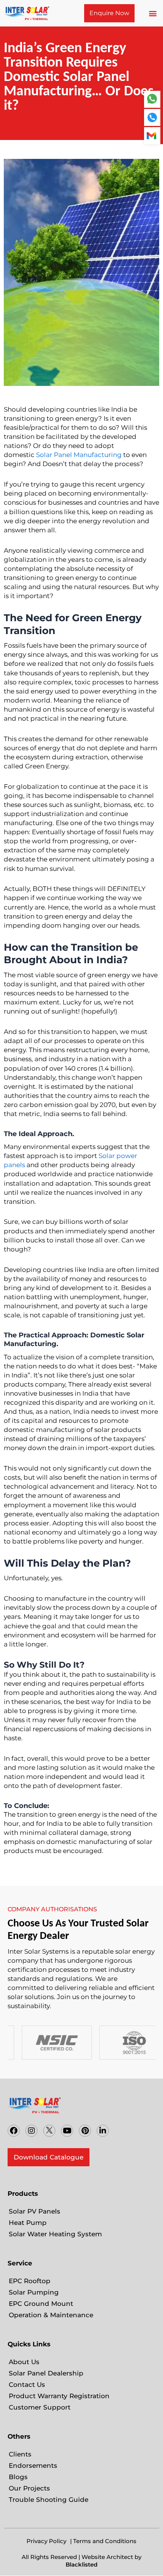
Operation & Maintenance (51, 2315)
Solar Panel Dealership (46, 2373)
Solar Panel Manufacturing (79, 455)
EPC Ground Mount (41, 2304)
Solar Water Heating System (55, 2234)
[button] (153, 13)
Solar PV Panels (34, 2211)
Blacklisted (81, 2564)
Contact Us (27, 2385)
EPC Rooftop (30, 2281)
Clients (20, 2454)
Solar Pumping (34, 2292)
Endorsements (33, 2466)
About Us (24, 2362)
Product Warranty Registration (59, 2396)
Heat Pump (28, 2223)
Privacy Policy (46, 2541)
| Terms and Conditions (103, 2541)
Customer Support (40, 2407)
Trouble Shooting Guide (49, 2500)
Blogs (18, 2477)
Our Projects (29, 2488)
